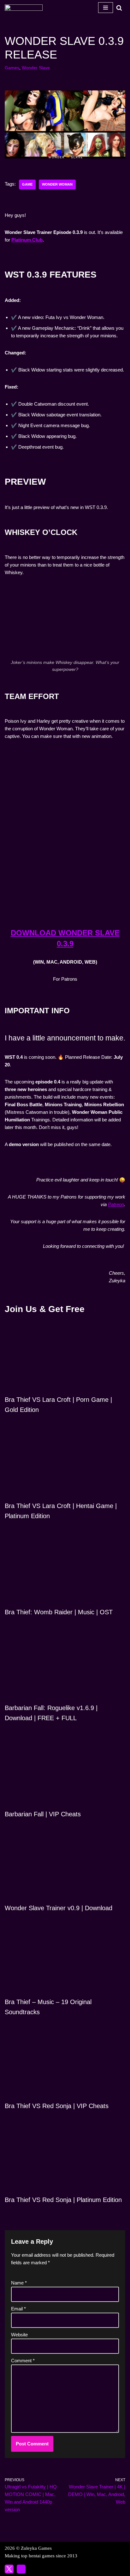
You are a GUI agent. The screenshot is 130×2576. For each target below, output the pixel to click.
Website (19, 2335)
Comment (23, 2361)
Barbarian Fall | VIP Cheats (43, 1814)
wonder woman (57, 184)
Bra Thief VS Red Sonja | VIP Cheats (57, 2106)
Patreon (116, 1204)
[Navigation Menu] (106, 8)
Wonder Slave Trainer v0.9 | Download (59, 1908)
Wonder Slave (36, 68)
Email (18, 2309)
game (27, 184)
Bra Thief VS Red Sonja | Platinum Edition (63, 2200)
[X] (9, 2569)
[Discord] (21, 2569)
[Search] (119, 8)
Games (12, 68)
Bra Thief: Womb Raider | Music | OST (59, 1612)
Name (19, 2283)
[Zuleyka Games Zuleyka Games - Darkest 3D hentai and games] (24, 8)
